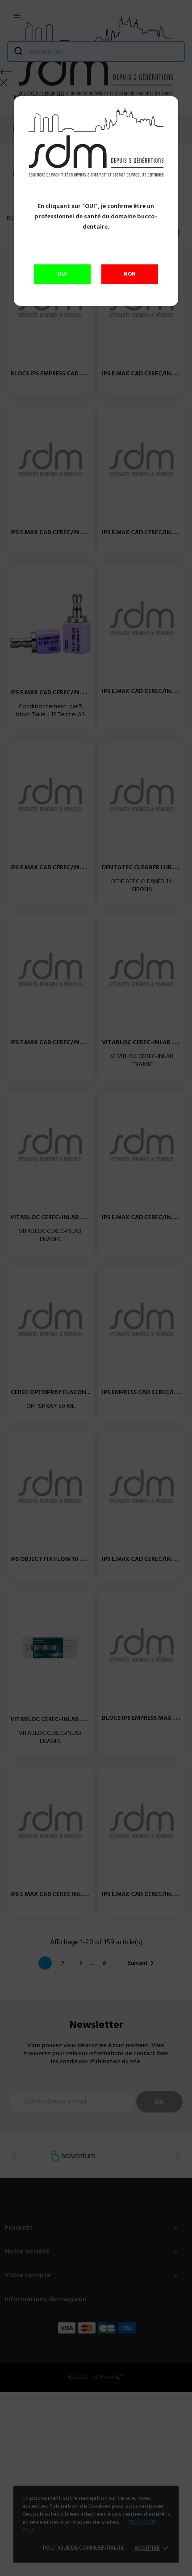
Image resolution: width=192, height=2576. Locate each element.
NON (130, 274)
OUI (62, 274)
